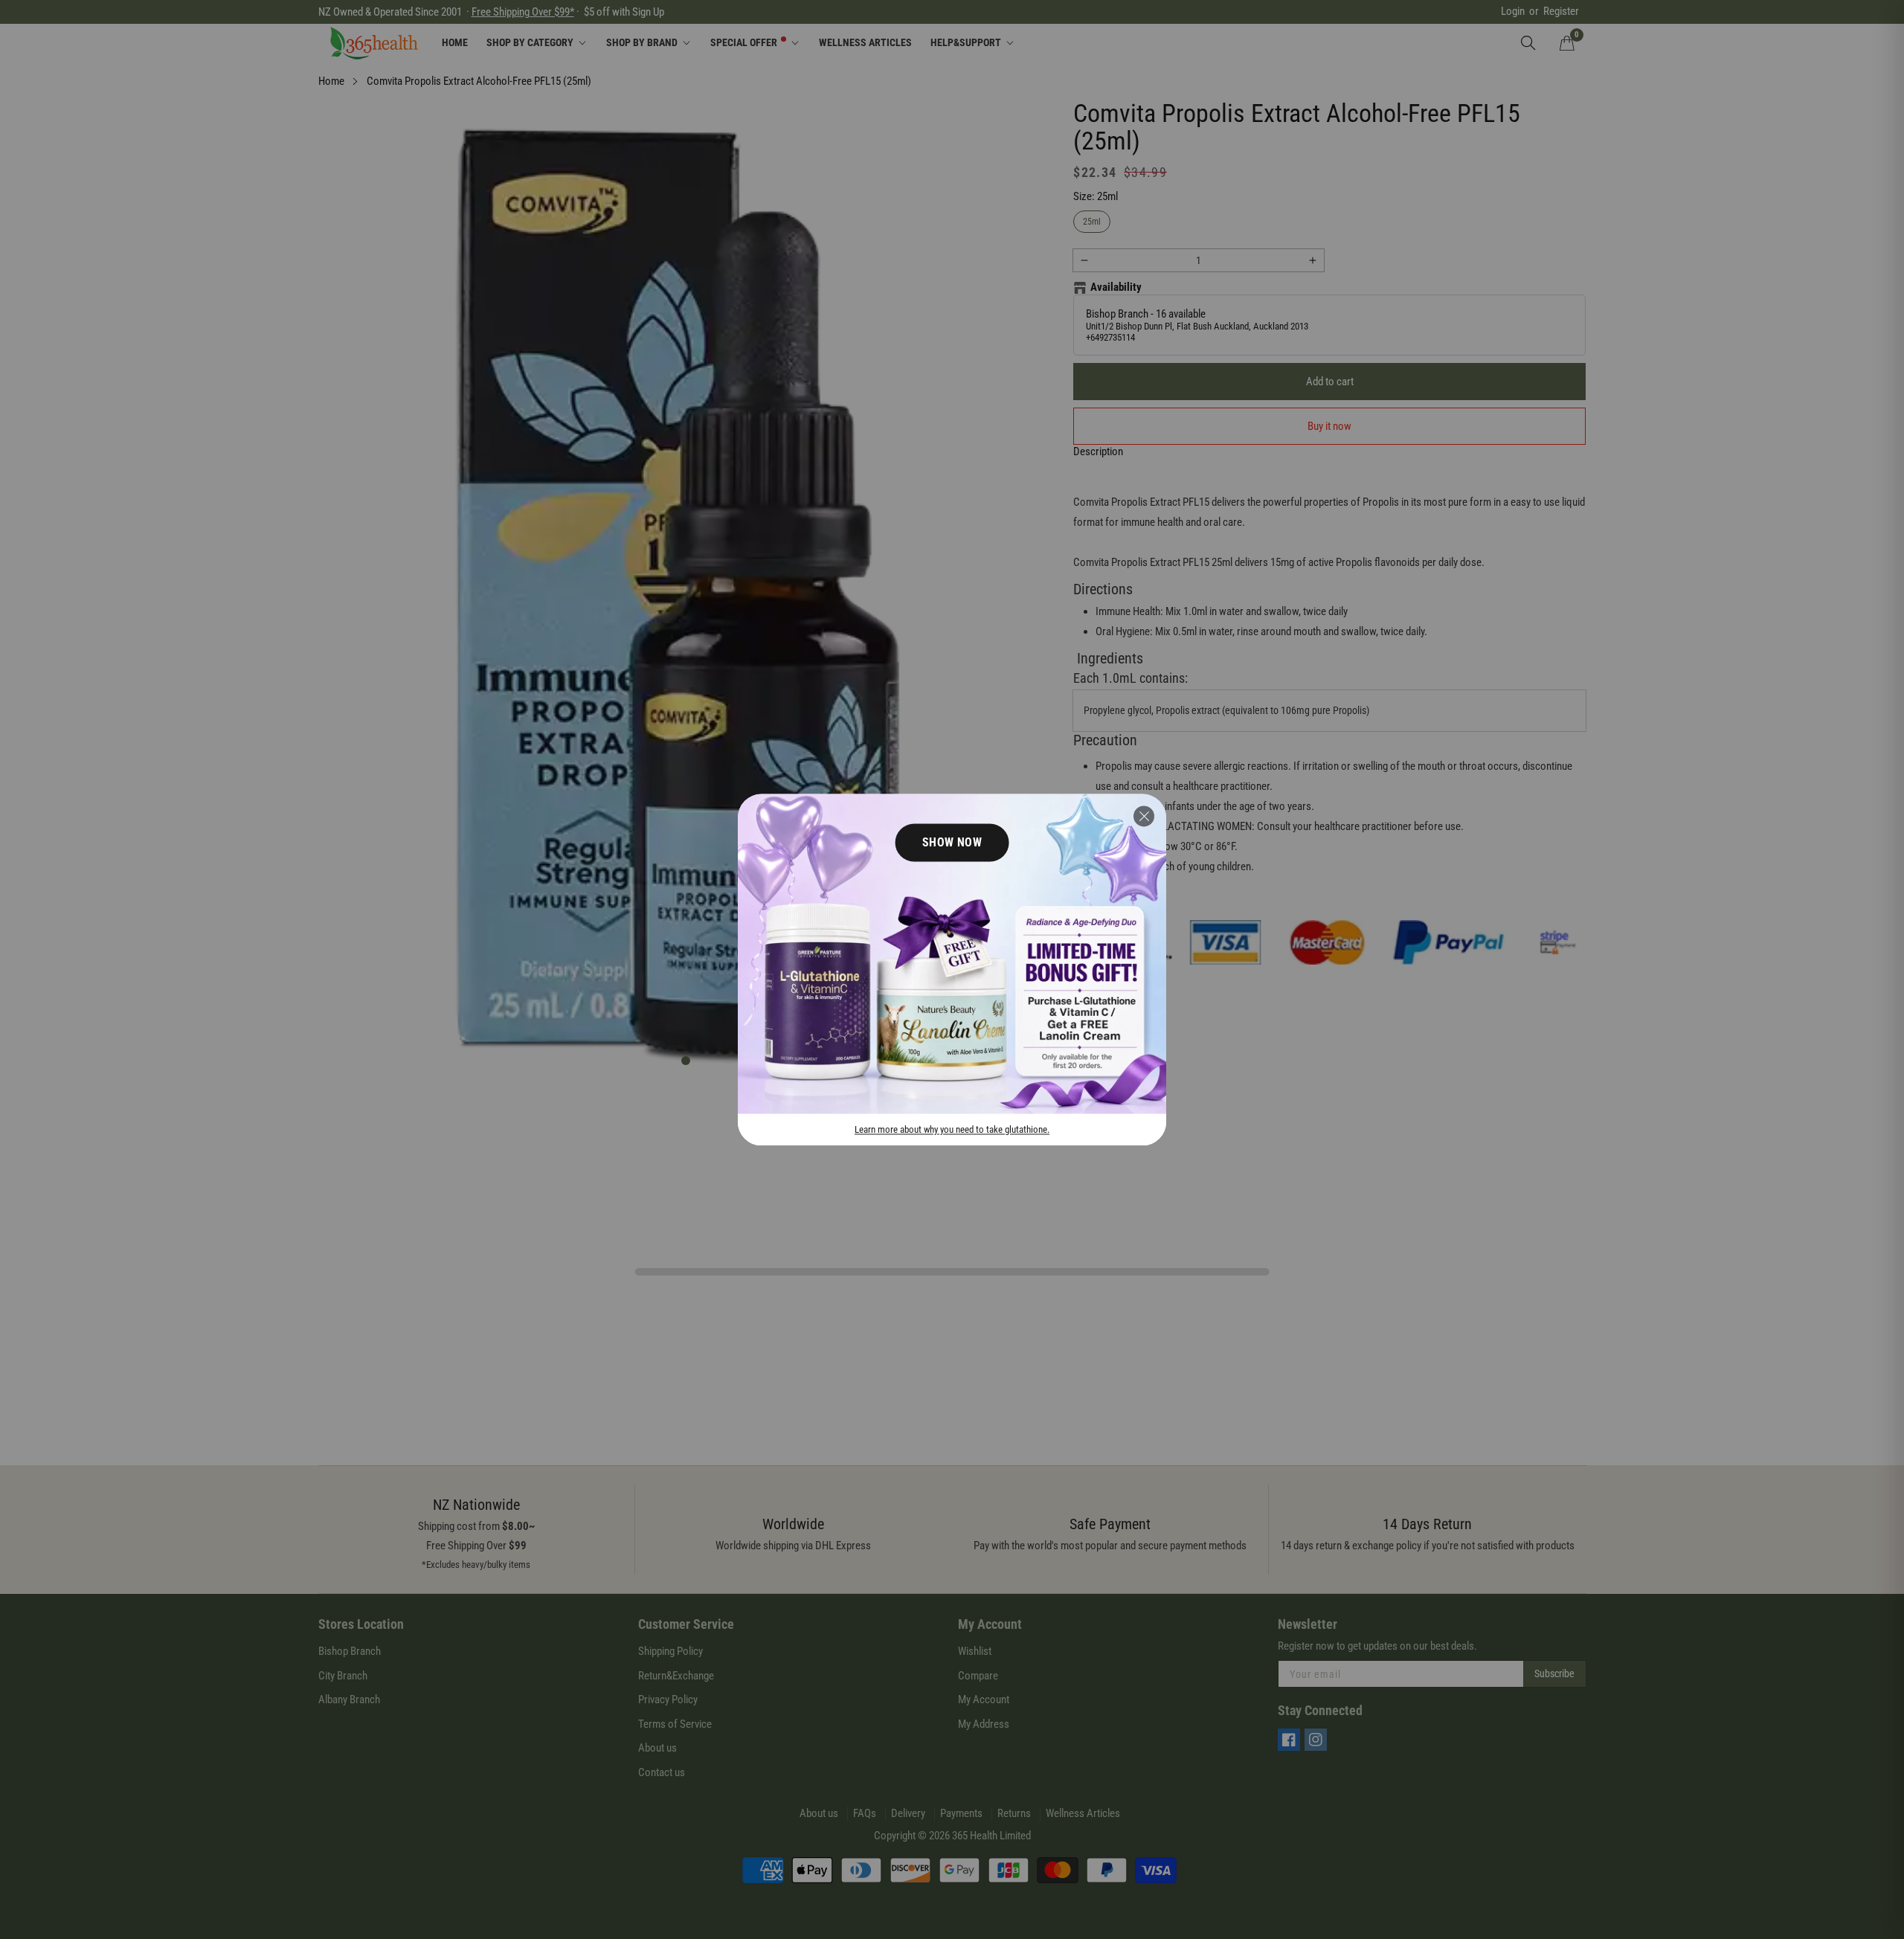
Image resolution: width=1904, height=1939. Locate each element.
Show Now (952, 842)
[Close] (1144, 816)
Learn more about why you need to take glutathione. (952, 1129)
